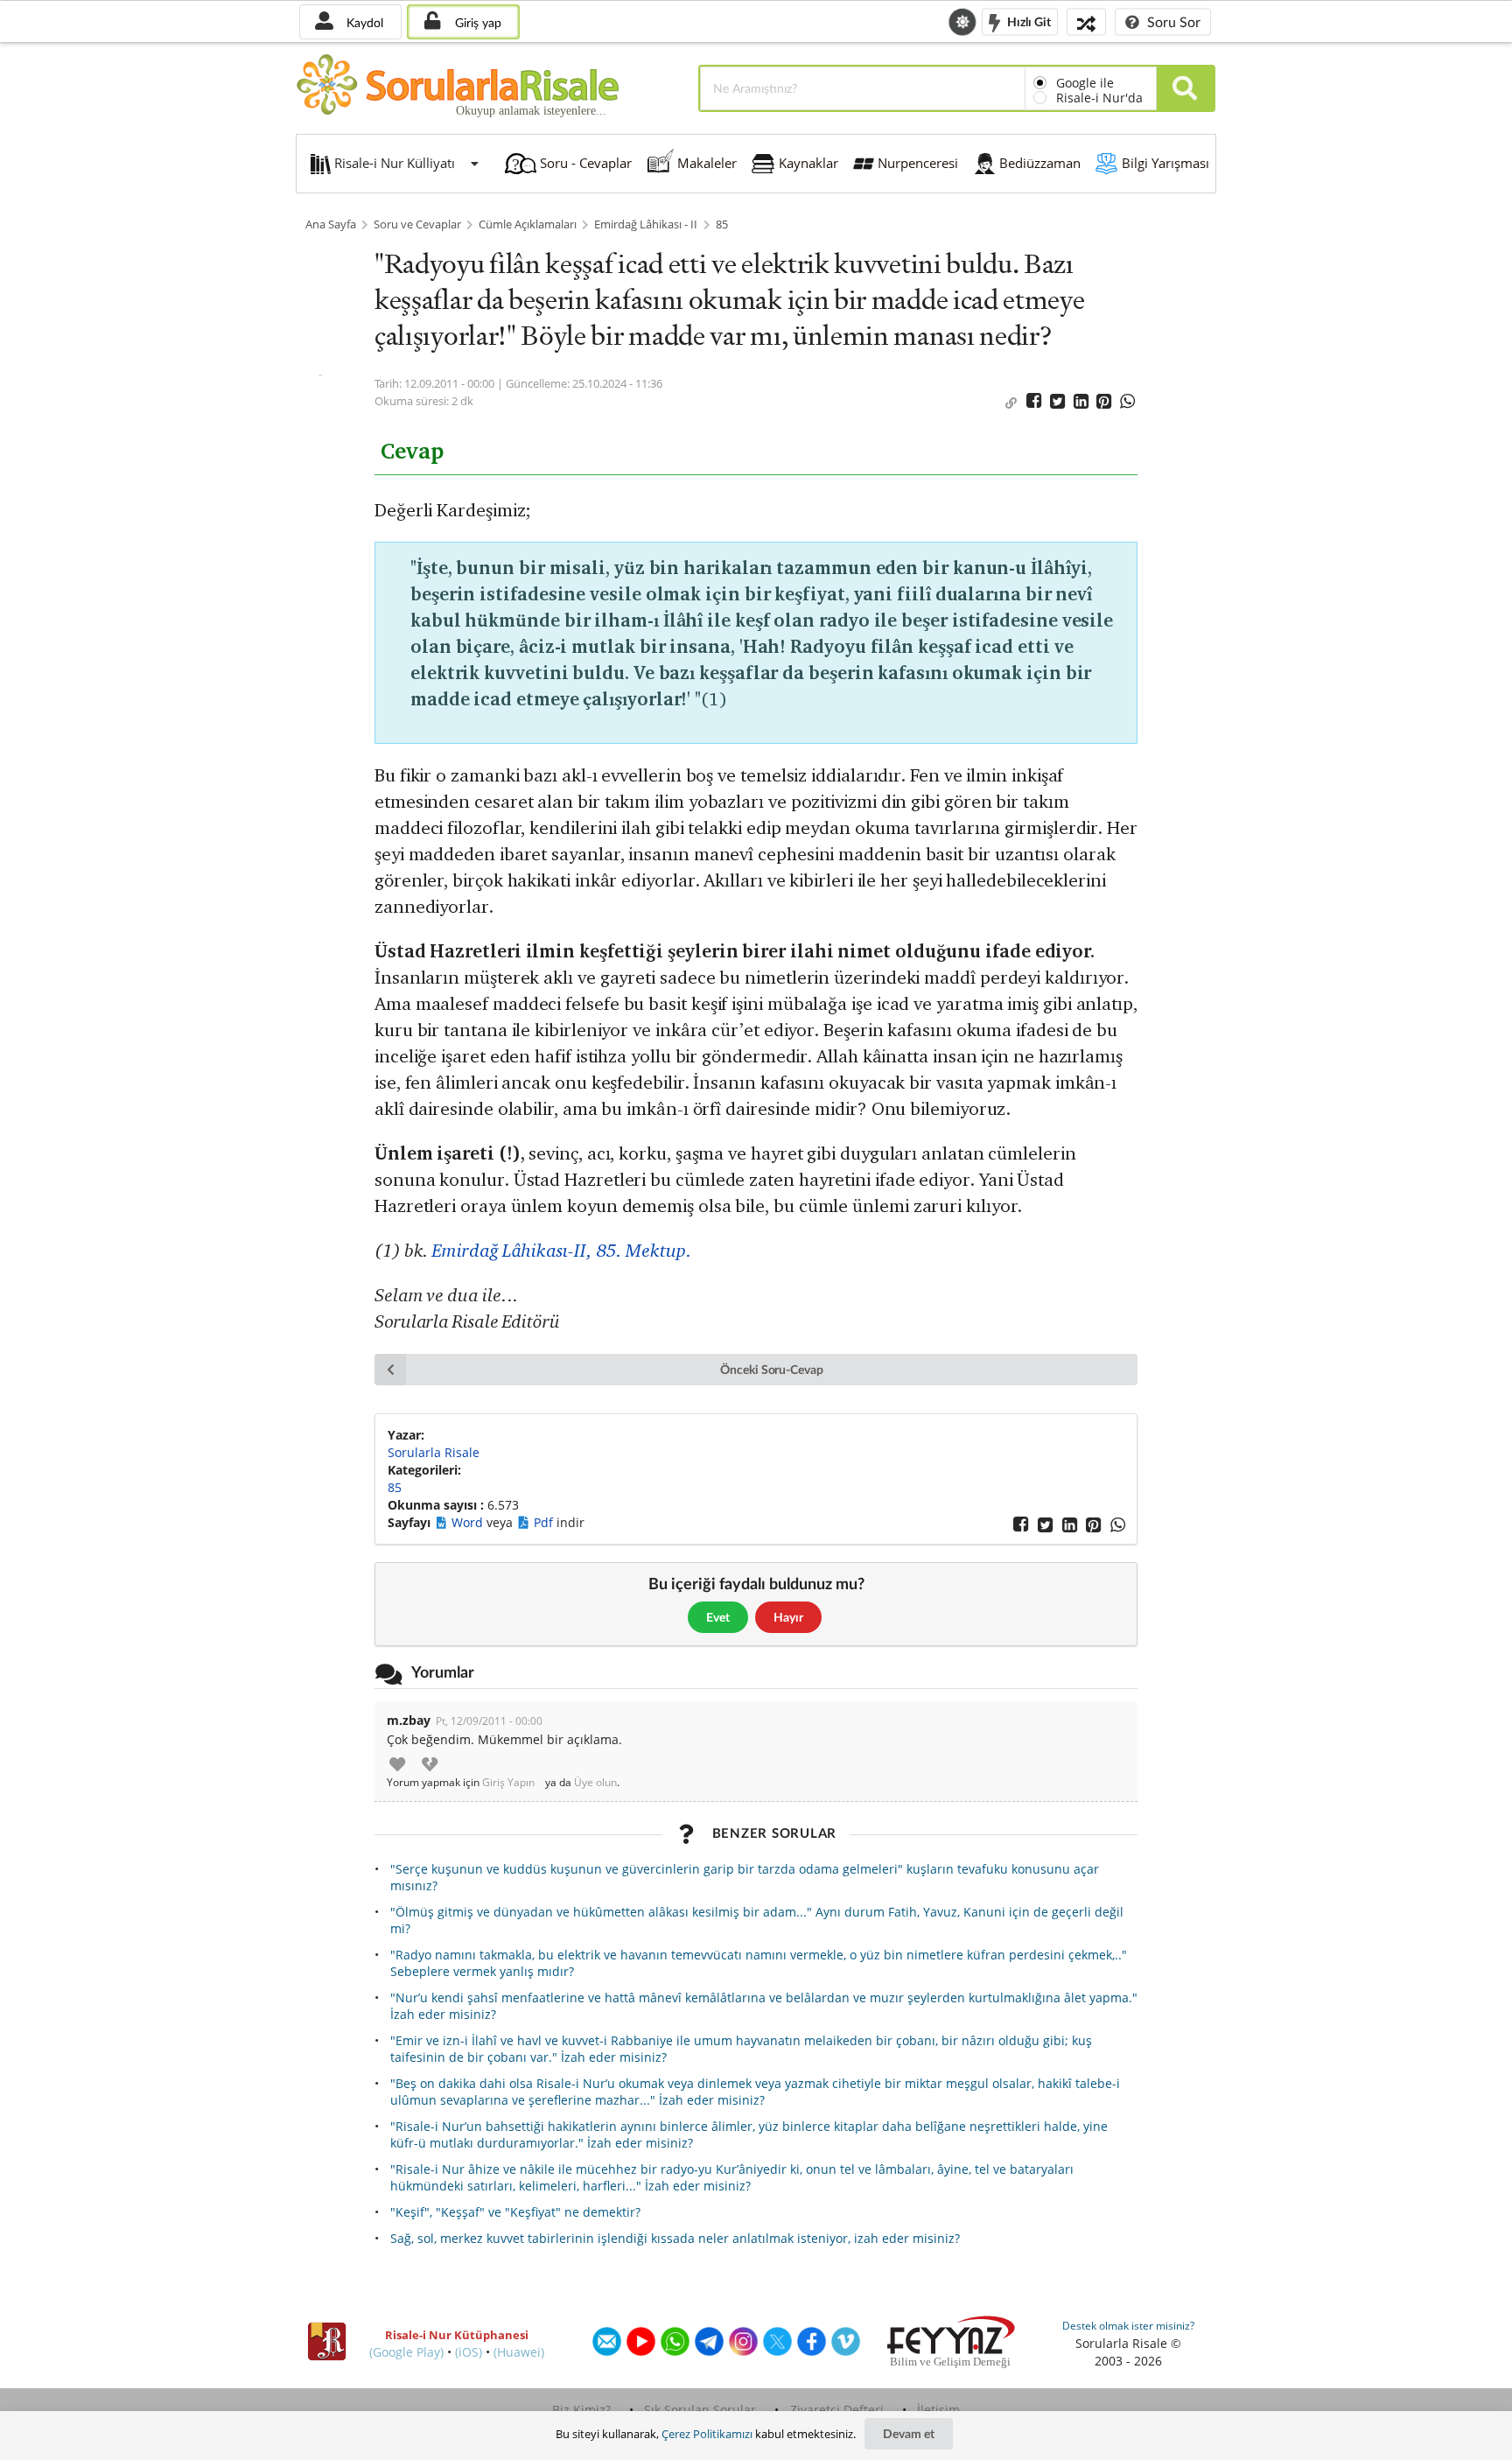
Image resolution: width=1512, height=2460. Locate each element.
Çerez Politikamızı (707, 2434)
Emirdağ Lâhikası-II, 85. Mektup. (562, 1250)
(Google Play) (406, 2352)
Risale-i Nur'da (1099, 98)
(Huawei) (519, 2352)
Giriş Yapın (508, 1783)
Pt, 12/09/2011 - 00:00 (489, 1721)
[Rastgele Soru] (1086, 21)
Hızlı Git (1028, 21)
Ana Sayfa (331, 224)
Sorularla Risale (434, 1452)
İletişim (938, 2410)
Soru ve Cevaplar (417, 224)
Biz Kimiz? (581, 2410)
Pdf (545, 1522)
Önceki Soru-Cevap (772, 1369)
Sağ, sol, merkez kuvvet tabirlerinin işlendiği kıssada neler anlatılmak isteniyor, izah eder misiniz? (675, 2238)
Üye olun (595, 1783)
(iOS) (469, 2352)
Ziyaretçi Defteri (837, 2410)
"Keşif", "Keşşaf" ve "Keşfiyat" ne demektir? (515, 2212)
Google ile (1085, 83)
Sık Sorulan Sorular (700, 2410)
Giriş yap (476, 22)
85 (722, 224)
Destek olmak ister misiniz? (1128, 2326)
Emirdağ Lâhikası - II (646, 224)
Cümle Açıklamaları (528, 224)
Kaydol (363, 22)
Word (469, 1522)
